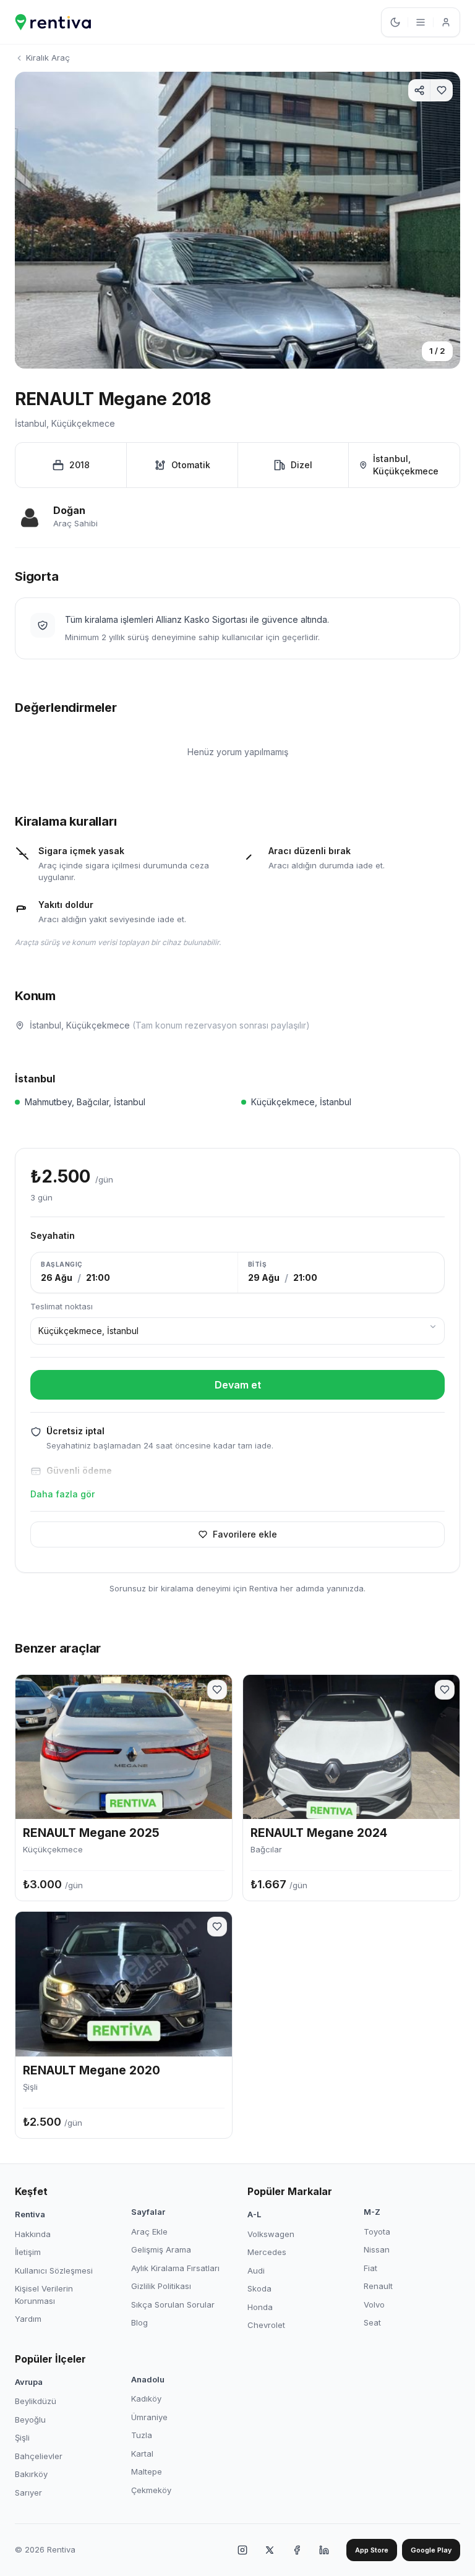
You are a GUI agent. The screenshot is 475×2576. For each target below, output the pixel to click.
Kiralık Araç (48, 58)
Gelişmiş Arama (161, 2249)
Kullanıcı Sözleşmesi (54, 2270)
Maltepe (147, 2471)
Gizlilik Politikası (161, 2286)
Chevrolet (266, 2325)
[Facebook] (297, 2550)
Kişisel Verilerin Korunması (44, 2295)
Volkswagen (271, 2234)
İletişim (28, 2252)
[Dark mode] (395, 22)
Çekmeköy (151, 2490)
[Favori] (442, 90)
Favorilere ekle (245, 1534)
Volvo (374, 2304)
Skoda (259, 2288)
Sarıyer (28, 2493)
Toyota (377, 2232)
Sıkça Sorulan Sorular (173, 2304)
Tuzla (142, 2435)
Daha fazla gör (62, 1494)
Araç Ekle (149, 2232)
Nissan (377, 2249)
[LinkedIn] (324, 2550)
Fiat (370, 2268)
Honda (260, 2307)
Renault (378, 2286)
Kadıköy (146, 2398)
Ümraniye (149, 2417)
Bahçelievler (39, 2456)
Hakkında (33, 2234)
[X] (270, 2550)
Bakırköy (31, 2474)
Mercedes (267, 2252)
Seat (372, 2322)
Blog (139, 2322)
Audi (256, 2270)
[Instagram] (242, 2550)
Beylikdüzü (36, 2401)
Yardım (28, 2319)
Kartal (142, 2454)
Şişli (22, 2437)
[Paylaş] (419, 90)
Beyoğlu (30, 2420)
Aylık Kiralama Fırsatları (175, 2268)
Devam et (238, 1385)
